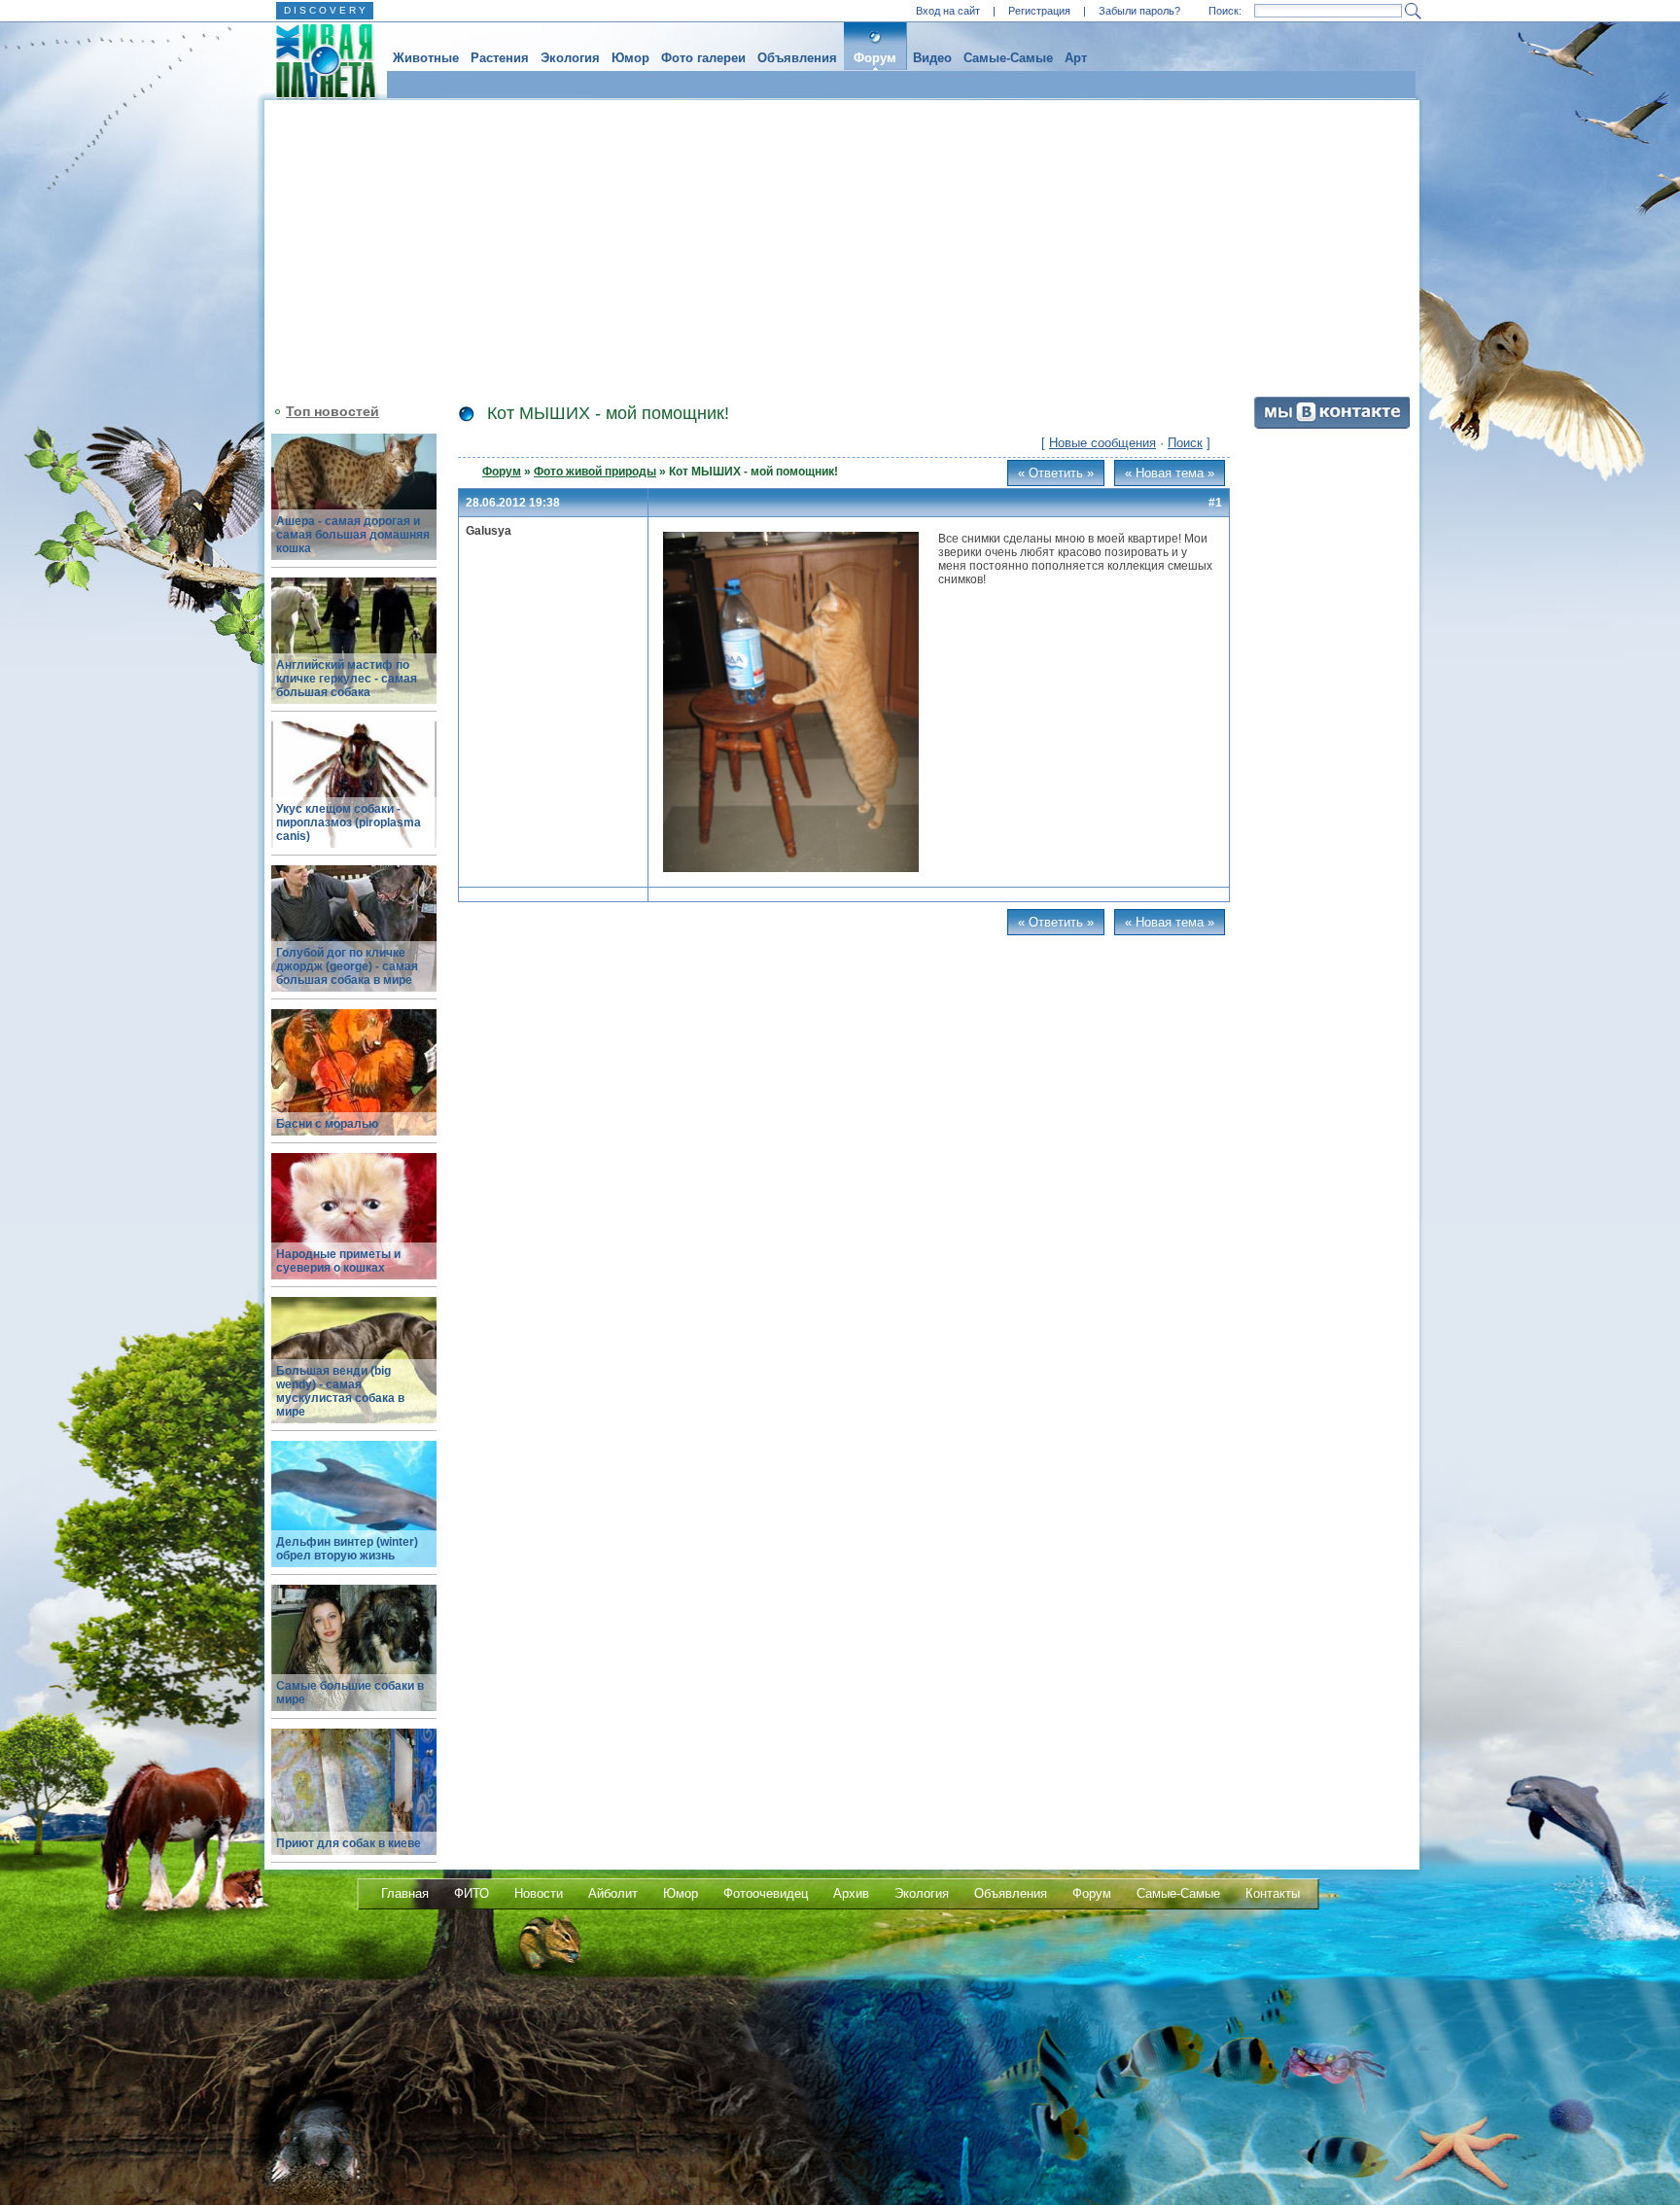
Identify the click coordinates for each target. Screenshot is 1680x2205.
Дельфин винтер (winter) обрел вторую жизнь (347, 1549)
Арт (1076, 58)
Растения (500, 58)
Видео (932, 58)
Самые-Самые (1008, 58)
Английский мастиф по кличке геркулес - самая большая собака (347, 679)
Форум (875, 58)
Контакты (1273, 1893)
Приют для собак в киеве (349, 1843)
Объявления (797, 58)
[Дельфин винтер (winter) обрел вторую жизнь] (354, 1515)
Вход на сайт (948, 11)
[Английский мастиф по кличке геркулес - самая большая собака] (354, 652)
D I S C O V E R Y (325, 10)
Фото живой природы (595, 472)
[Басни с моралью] (354, 1084)
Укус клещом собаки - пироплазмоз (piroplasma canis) (349, 822)
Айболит (613, 1893)
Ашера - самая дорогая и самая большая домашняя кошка (353, 535)
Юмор (630, 58)
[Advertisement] (842, 246)
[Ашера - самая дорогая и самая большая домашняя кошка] (354, 508)
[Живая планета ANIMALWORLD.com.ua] (318, 61)
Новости (539, 1893)
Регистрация (1039, 11)
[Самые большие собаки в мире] (354, 1659)
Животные (426, 58)
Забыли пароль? (1139, 11)
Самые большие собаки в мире (350, 1693)
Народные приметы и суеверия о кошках (338, 1261)
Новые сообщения (1102, 443)
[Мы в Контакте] (1332, 424)
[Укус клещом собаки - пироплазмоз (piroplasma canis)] (354, 796)
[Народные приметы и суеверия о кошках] (354, 1227)
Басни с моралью (327, 1124)
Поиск (1185, 443)
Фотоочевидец (766, 1893)
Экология (570, 58)
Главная (405, 1893)
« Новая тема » (1170, 473)
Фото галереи (703, 58)
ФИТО (472, 1893)
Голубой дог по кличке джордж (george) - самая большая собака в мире (347, 966)
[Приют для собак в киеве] (354, 1803)
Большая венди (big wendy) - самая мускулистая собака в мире (340, 1391)
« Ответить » (1056, 473)
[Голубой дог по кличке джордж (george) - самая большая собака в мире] (354, 940)
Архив (851, 1893)
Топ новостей (332, 411)
